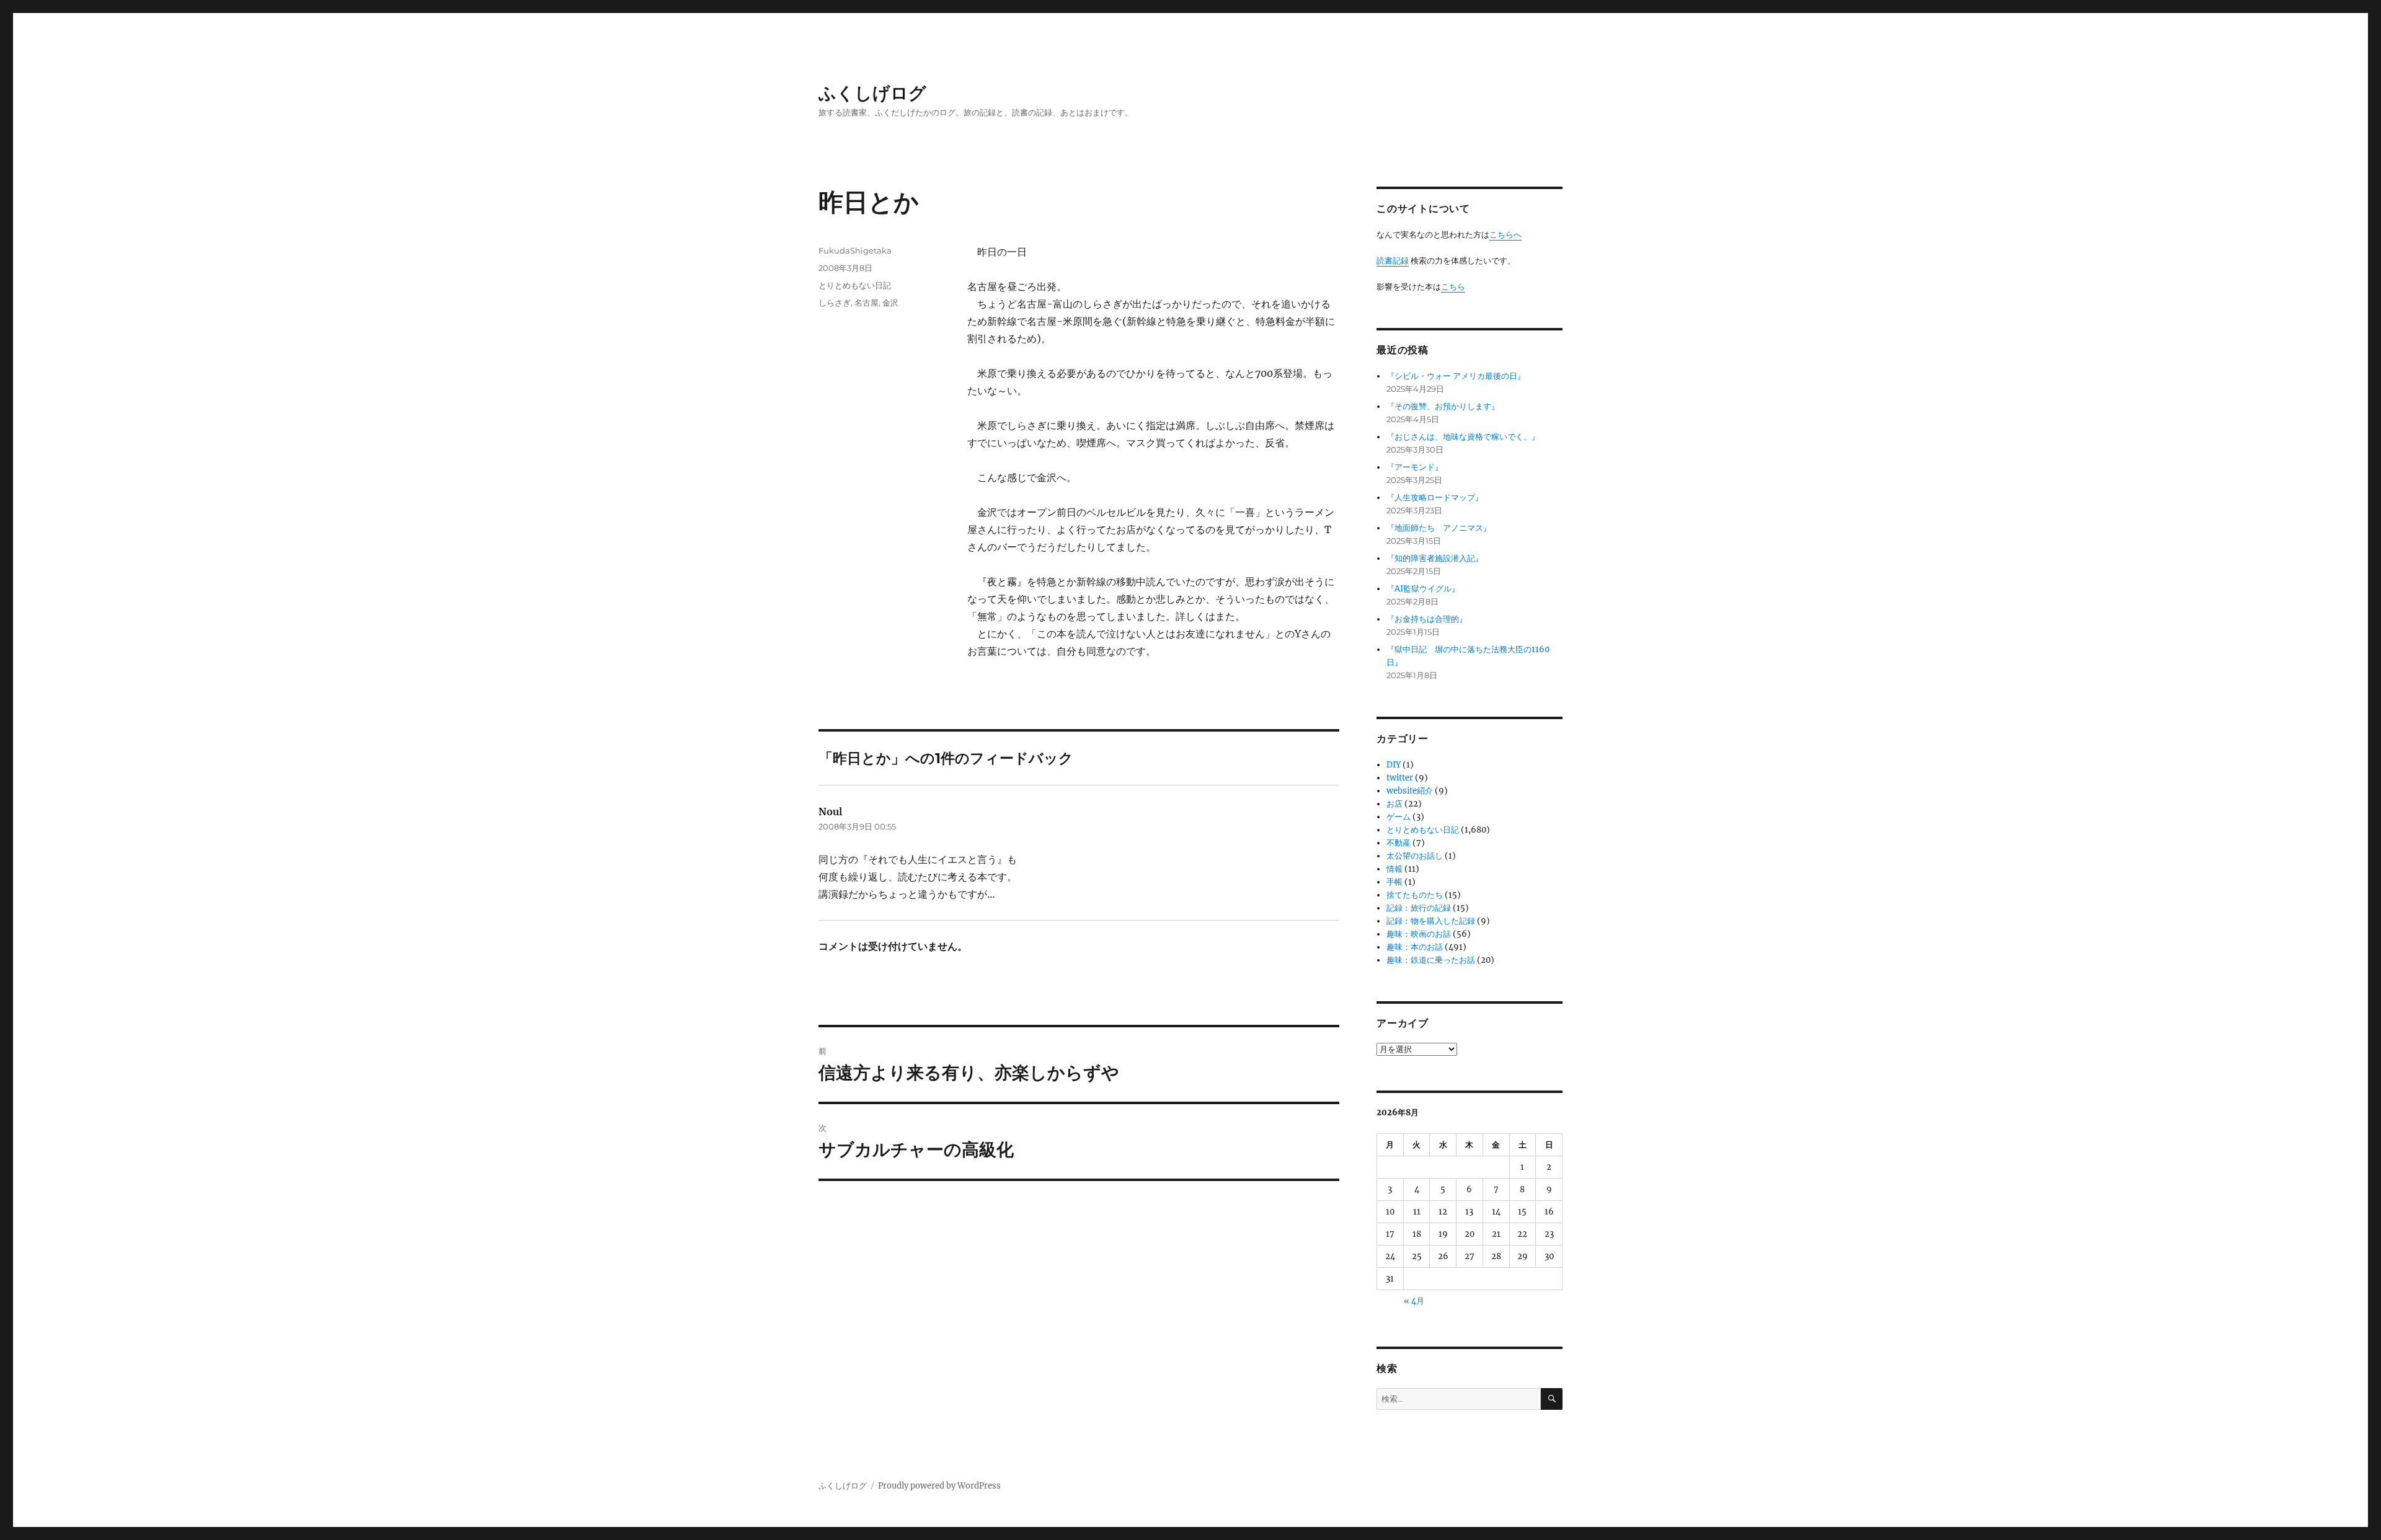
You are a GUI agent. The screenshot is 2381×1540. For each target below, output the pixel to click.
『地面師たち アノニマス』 (1439, 528)
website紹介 (1410, 791)
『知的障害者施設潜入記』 (1435, 558)
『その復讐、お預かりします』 (1443, 406)
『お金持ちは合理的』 (1427, 619)
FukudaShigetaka (855, 250)
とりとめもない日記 (855, 285)
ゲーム (1399, 817)
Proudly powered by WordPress (939, 1486)
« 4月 (1414, 1301)
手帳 (1394, 882)
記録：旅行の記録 (1419, 908)
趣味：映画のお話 (1419, 934)
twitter (1400, 778)
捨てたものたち (1415, 895)
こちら (1453, 287)
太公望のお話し (1415, 856)
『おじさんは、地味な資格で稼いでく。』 (1463, 437)
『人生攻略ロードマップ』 (1435, 498)
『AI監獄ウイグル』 (1423, 589)
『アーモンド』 (1415, 467)
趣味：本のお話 (1415, 947)
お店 (1394, 804)
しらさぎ (835, 303)
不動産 (1399, 843)
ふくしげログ (872, 93)
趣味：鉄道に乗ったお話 (1431, 960)
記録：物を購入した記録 (1431, 921)
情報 (1394, 869)
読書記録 (1393, 261)
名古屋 (867, 303)
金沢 (890, 303)
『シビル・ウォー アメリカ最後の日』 (1456, 376)
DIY (1394, 765)
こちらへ (1505, 235)
